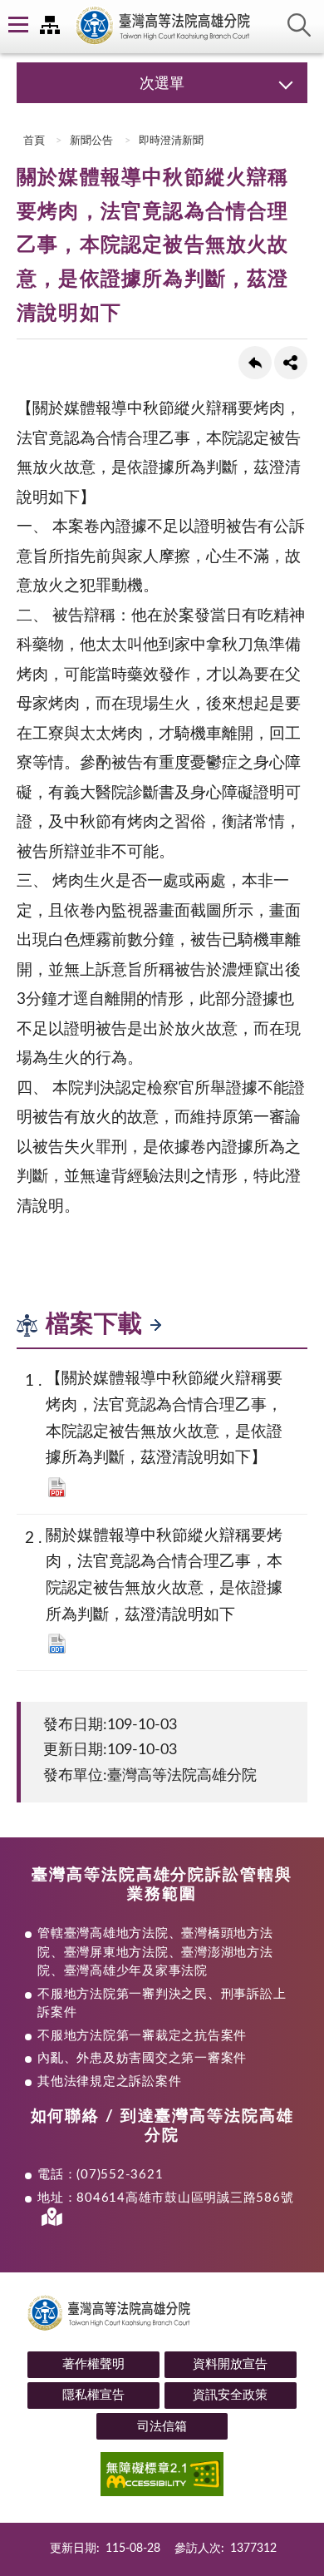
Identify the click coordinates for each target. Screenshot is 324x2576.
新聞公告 (91, 141)
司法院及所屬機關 (50, 25)
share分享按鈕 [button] (291, 363)
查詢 (299, 25)
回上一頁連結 (255, 363)
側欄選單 (17, 25)
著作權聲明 (93, 2364)
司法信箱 (162, 2427)
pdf (57, 1487)
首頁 (33, 141)
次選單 (162, 84)
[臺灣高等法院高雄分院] (162, 27)
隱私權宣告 (93, 2395)
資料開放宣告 (230, 2364)
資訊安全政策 (230, 2395)
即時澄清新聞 (171, 141)
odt (57, 1644)
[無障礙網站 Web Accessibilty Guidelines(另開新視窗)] (162, 2477)
